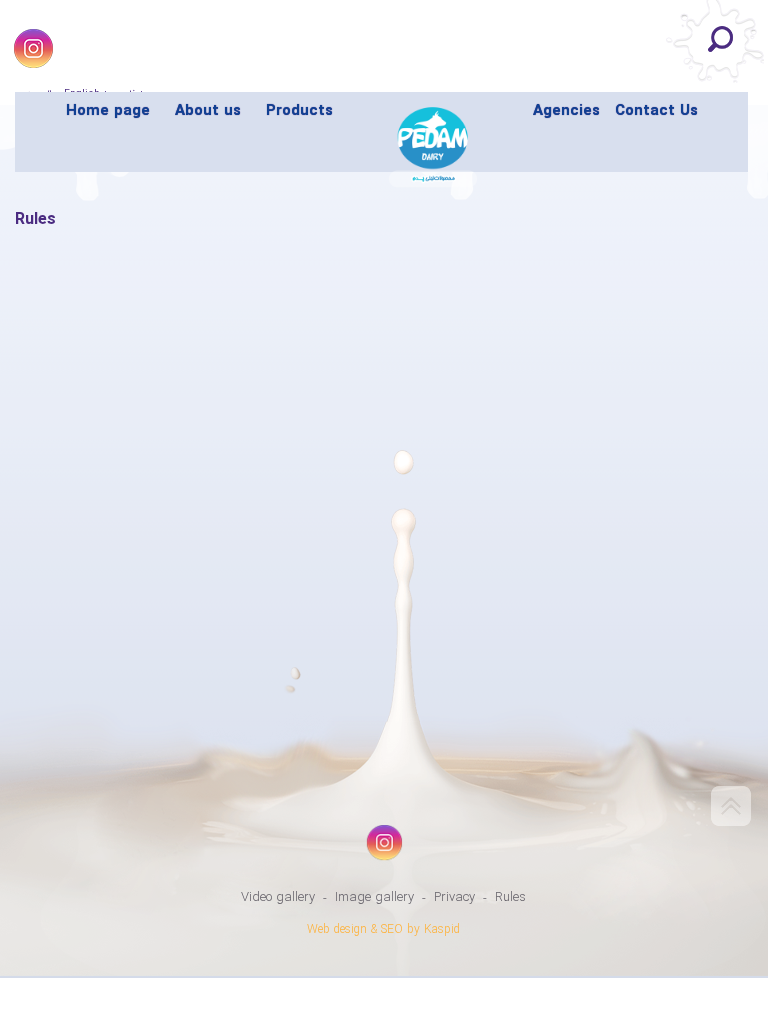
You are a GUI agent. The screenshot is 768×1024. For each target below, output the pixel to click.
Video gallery (278, 897)
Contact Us (656, 111)
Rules (510, 897)
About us (208, 111)
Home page (108, 111)
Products (299, 111)
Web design (337, 929)
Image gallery (374, 897)
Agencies (566, 111)
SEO (392, 929)
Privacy (454, 897)
